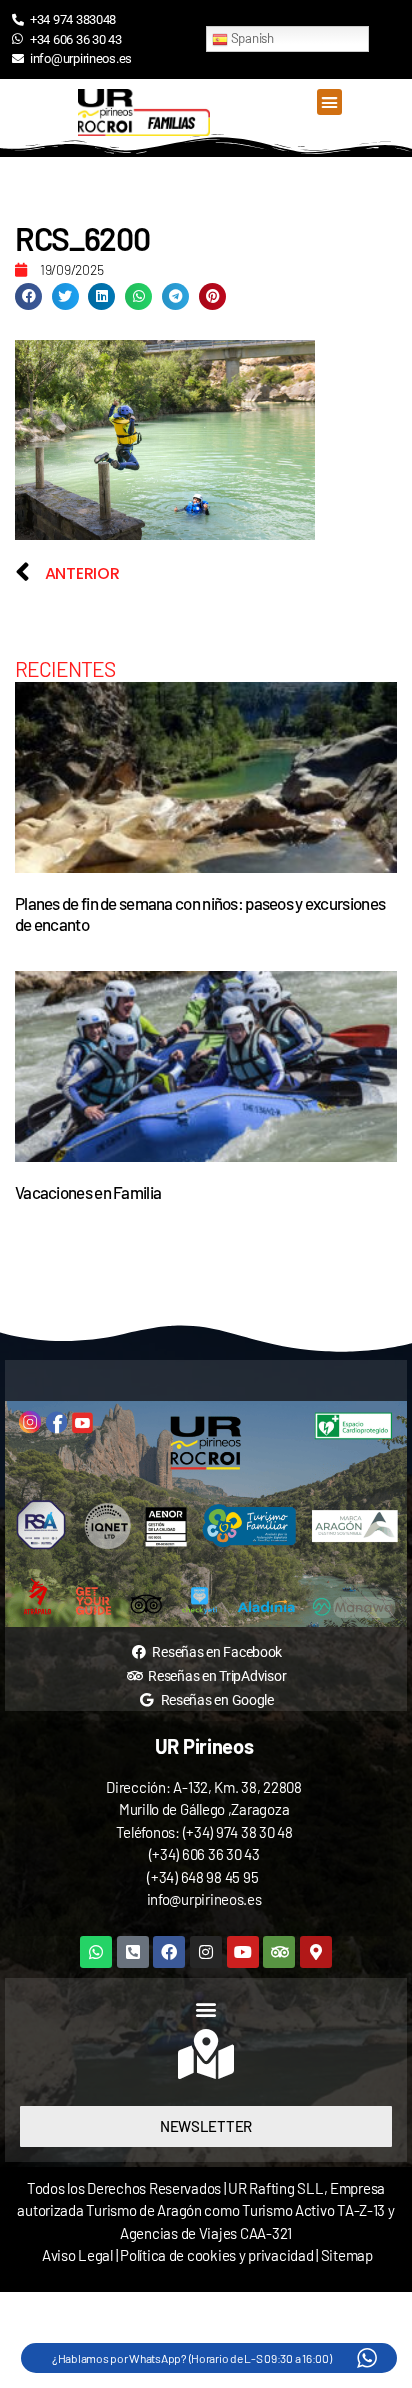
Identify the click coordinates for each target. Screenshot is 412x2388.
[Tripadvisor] (279, 1952)
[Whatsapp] (96, 1952)
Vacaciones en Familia (88, 1192)
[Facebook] (169, 1952)
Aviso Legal (77, 2255)
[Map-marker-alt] (316, 1952)
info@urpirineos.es (204, 1899)
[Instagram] (206, 1952)
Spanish (251, 38)
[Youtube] (243, 1952)
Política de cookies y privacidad (218, 2255)
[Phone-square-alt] (133, 1952)
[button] (329, 102)
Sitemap (347, 2255)
